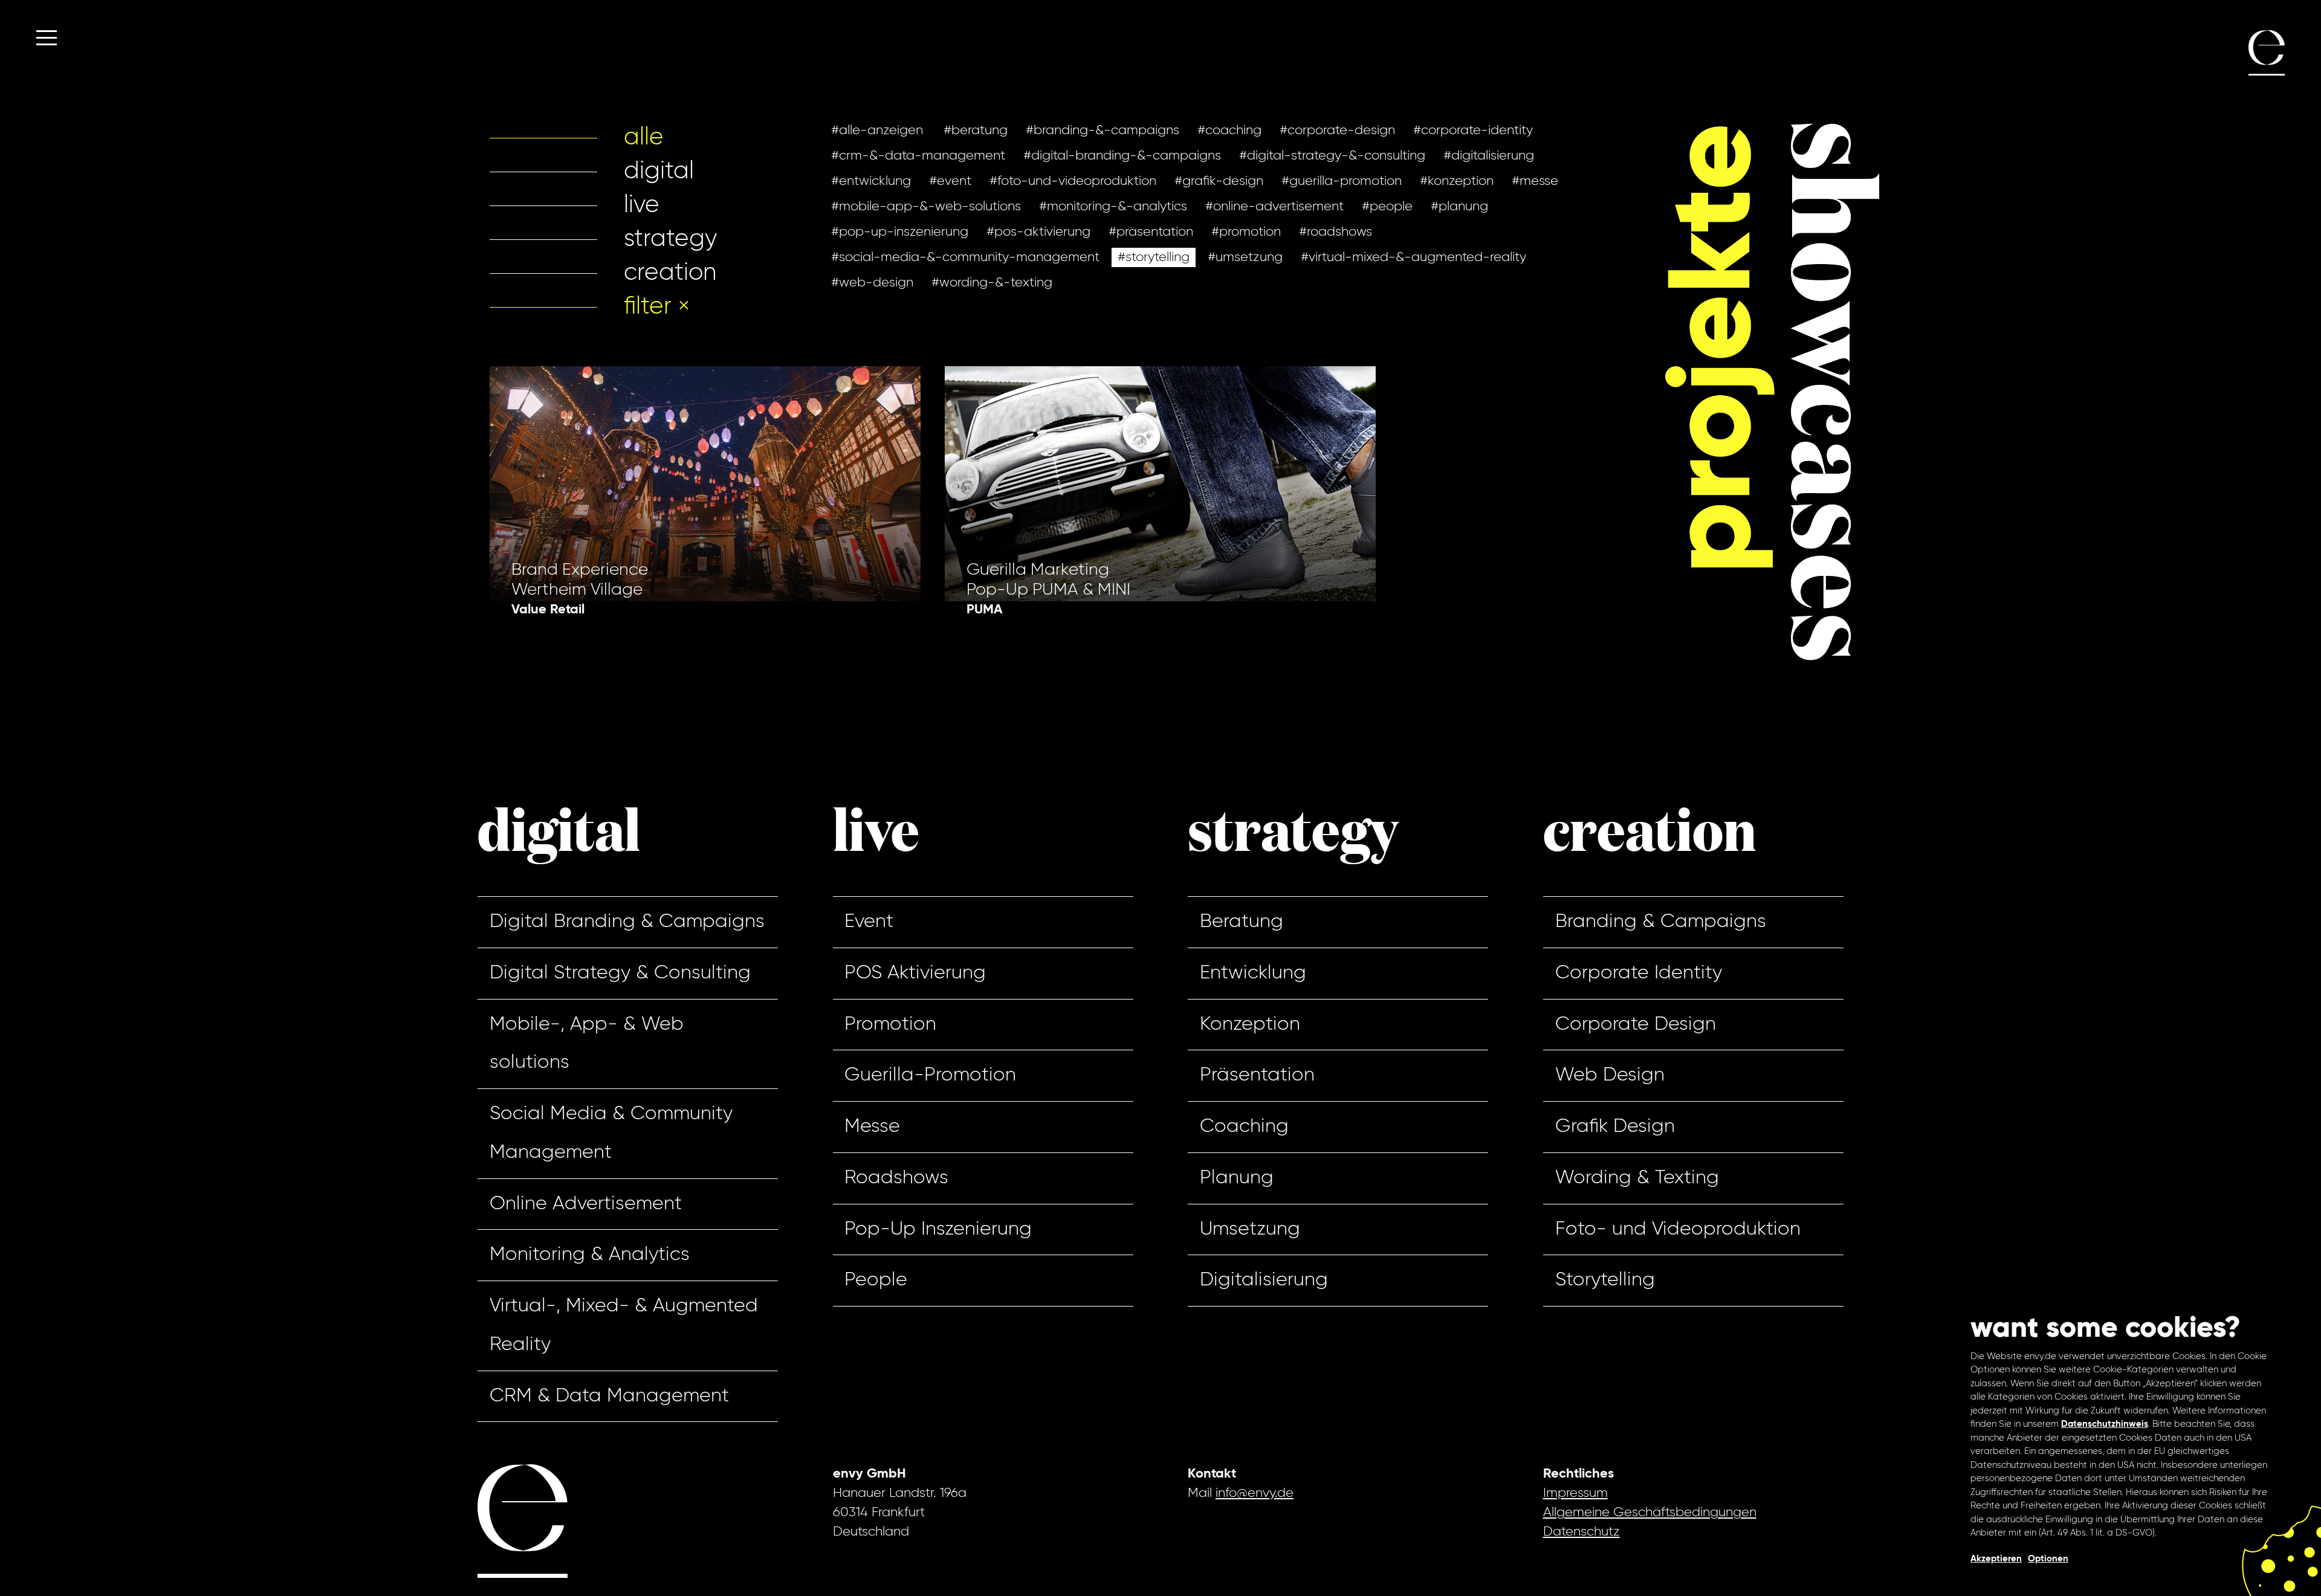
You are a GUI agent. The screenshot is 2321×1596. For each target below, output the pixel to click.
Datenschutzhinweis (2105, 1424)
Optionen (2048, 1559)
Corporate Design (1636, 1024)
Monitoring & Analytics (590, 1255)
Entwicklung (1253, 973)
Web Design (1610, 1075)
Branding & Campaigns (1661, 922)
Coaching (1244, 1126)
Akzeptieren (1996, 1559)
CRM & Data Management (609, 1396)
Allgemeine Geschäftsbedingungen (1650, 1513)
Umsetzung (1250, 1229)
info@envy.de (1254, 1493)
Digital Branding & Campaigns (627, 922)
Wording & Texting (1637, 1178)
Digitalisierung (1264, 1280)
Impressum (1575, 1493)
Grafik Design (1615, 1126)
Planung (1237, 1178)
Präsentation (1257, 1075)
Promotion (890, 1024)
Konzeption (1250, 1024)
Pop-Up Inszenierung (938, 1229)
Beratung (1241, 922)
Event (869, 922)
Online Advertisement (586, 1204)
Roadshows (896, 1178)
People (876, 1280)
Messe (872, 1126)
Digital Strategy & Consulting (620, 973)
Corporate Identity (1639, 973)
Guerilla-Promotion (930, 1075)
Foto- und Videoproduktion (1678, 1229)
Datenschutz (1581, 1532)
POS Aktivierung (915, 973)
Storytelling (1605, 1280)
